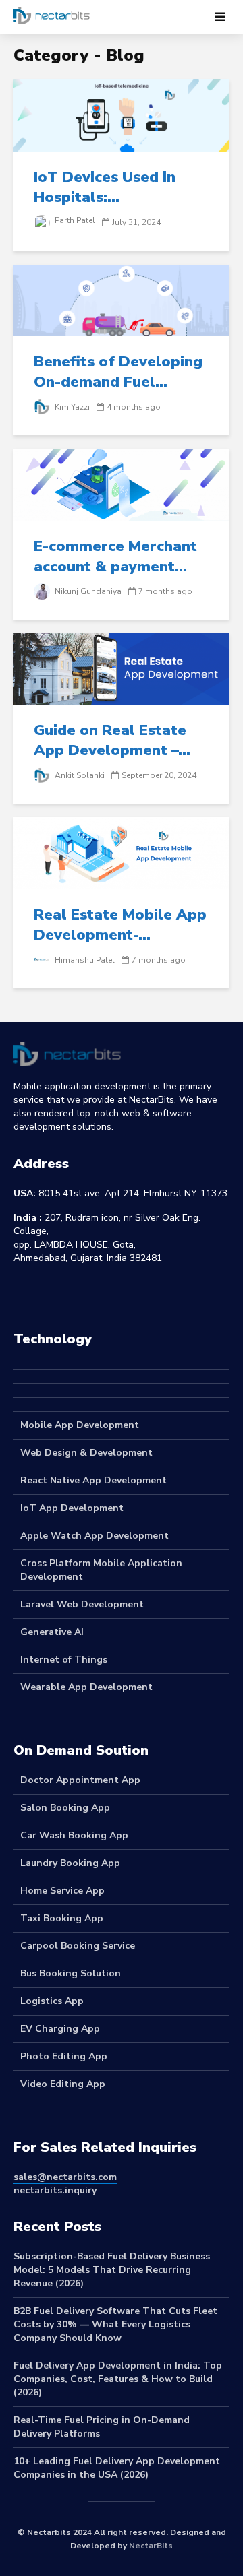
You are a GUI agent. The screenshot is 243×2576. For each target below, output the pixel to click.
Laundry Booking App (70, 1863)
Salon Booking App (65, 1808)
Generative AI (52, 1632)
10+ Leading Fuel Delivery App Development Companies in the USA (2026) (117, 2468)
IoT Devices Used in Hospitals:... (105, 187)
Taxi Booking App (62, 1918)
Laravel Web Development (82, 1604)
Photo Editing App (64, 2056)
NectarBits (151, 2546)
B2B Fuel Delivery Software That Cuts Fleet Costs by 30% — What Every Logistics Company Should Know (115, 2324)
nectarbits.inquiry (55, 2190)
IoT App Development (72, 1508)
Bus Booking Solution (71, 1973)
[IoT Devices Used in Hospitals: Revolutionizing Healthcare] (122, 115)
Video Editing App (63, 2084)
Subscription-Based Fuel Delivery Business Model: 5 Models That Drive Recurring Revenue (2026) (112, 2270)
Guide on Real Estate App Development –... (112, 740)
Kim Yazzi (71, 407)
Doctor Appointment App (80, 1780)
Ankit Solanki (79, 775)
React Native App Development (93, 1480)
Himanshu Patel (84, 960)
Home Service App (62, 1891)
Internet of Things (64, 1660)
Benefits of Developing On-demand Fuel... (118, 372)
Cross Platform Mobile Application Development (101, 1570)
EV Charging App (60, 2029)
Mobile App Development (80, 1425)
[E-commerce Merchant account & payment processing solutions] (122, 484)
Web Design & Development (86, 1453)
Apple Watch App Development (94, 1536)
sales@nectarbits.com (65, 2177)
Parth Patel (74, 220)
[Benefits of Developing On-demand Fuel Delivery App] (122, 300)
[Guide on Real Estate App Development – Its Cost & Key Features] (122, 668)
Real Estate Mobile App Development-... (120, 925)
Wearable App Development (86, 1687)
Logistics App (52, 2001)
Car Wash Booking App (74, 1835)
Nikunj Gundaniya (87, 591)
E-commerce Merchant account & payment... (115, 556)
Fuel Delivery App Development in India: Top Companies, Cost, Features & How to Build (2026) (118, 2379)
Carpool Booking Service (78, 1946)
